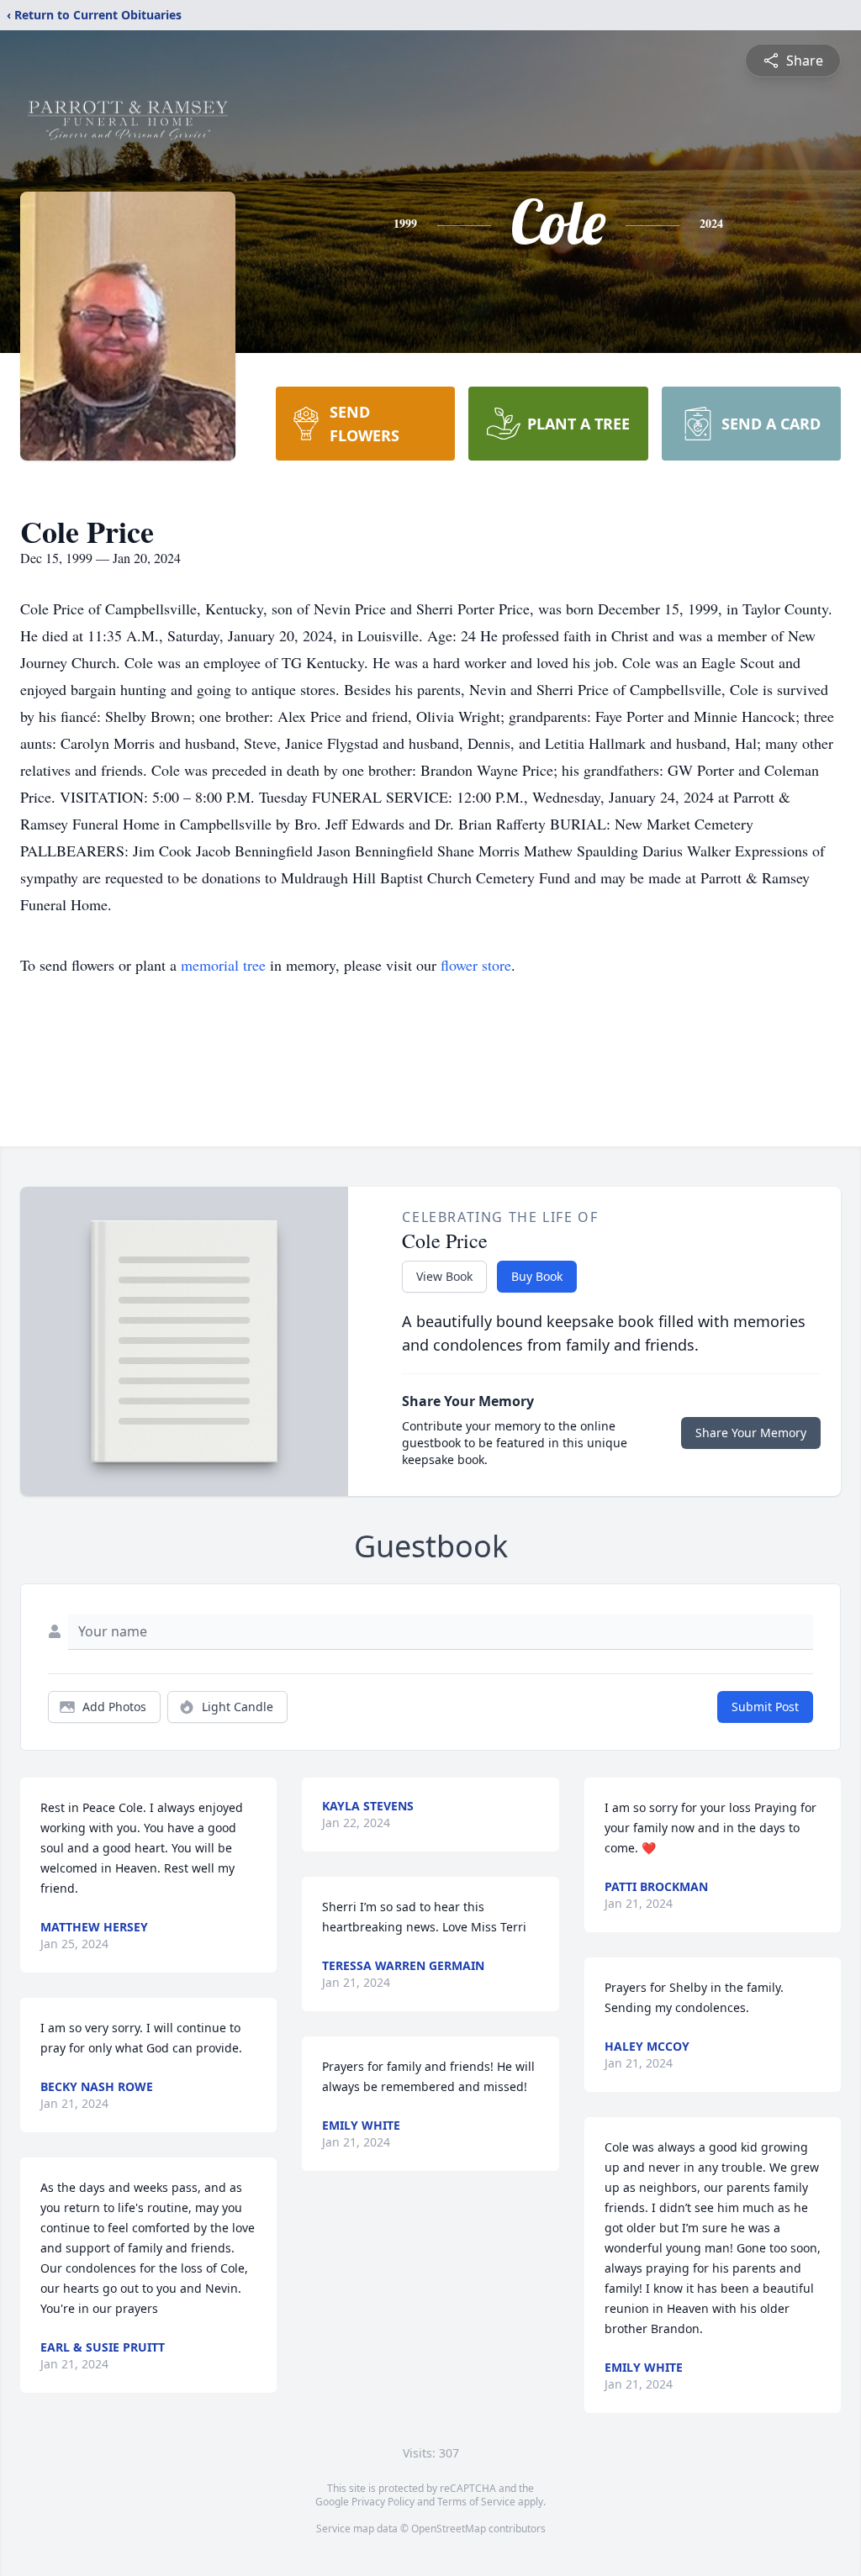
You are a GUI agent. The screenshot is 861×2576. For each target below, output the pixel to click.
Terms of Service (476, 2502)
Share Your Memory (751, 1433)
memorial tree (223, 965)
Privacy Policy (383, 2502)
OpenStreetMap (449, 2529)
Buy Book (537, 1276)
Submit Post (765, 1707)
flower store (476, 965)
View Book (444, 1276)
